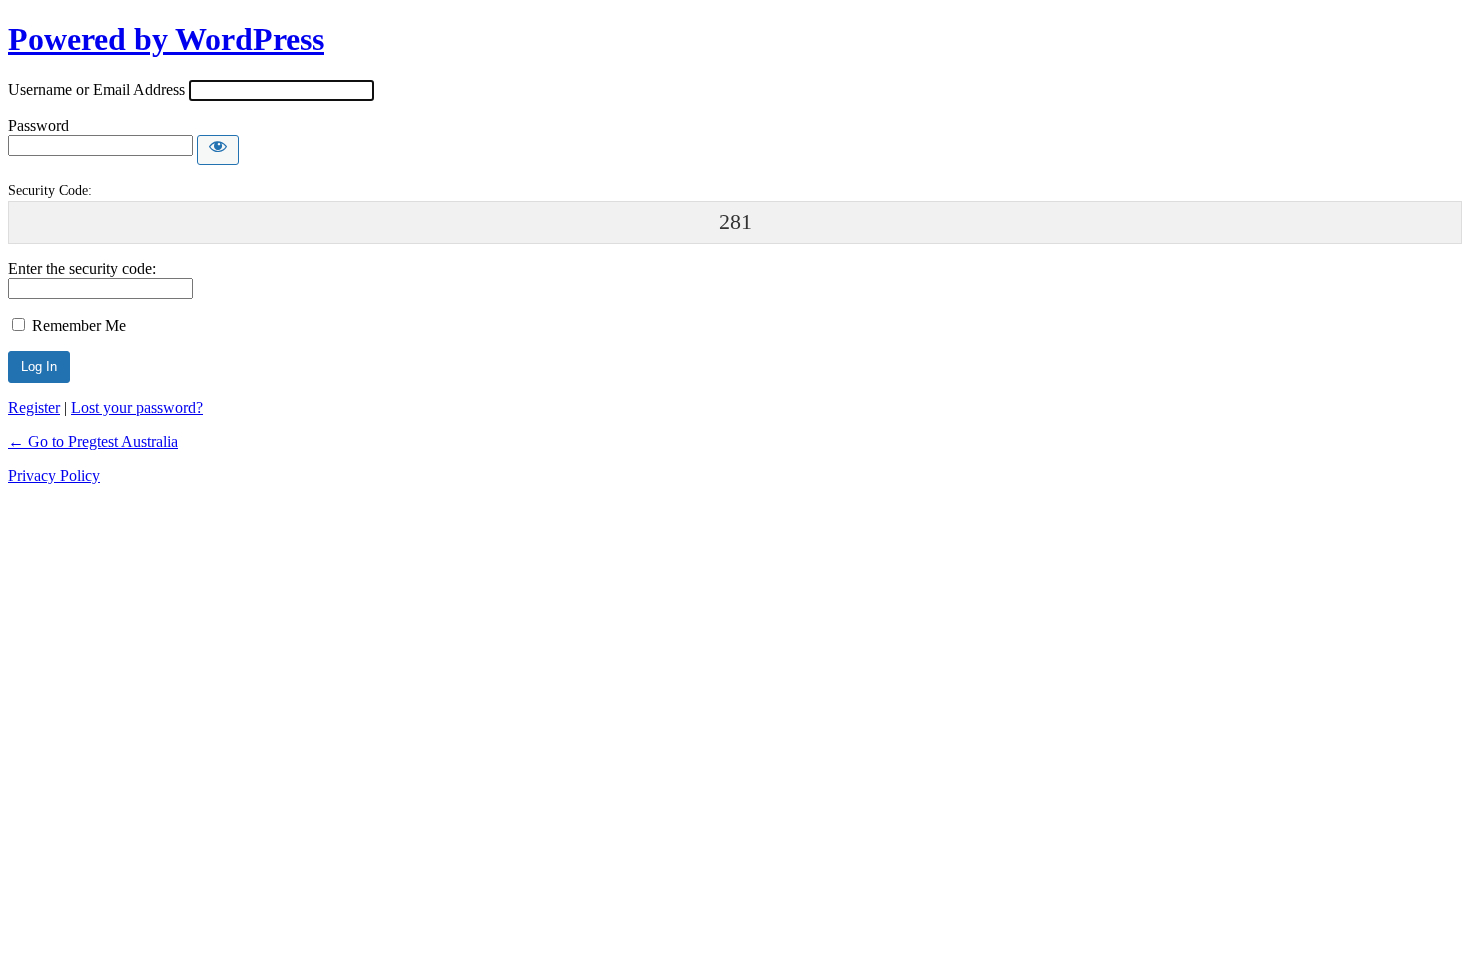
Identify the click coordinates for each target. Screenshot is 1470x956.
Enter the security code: (82, 268)
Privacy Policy (54, 475)
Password (38, 125)
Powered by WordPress (166, 39)
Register (34, 407)
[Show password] (218, 150)
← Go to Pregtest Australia (93, 441)
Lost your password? (137, 407)
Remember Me (79, 325)
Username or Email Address (96, 89)
